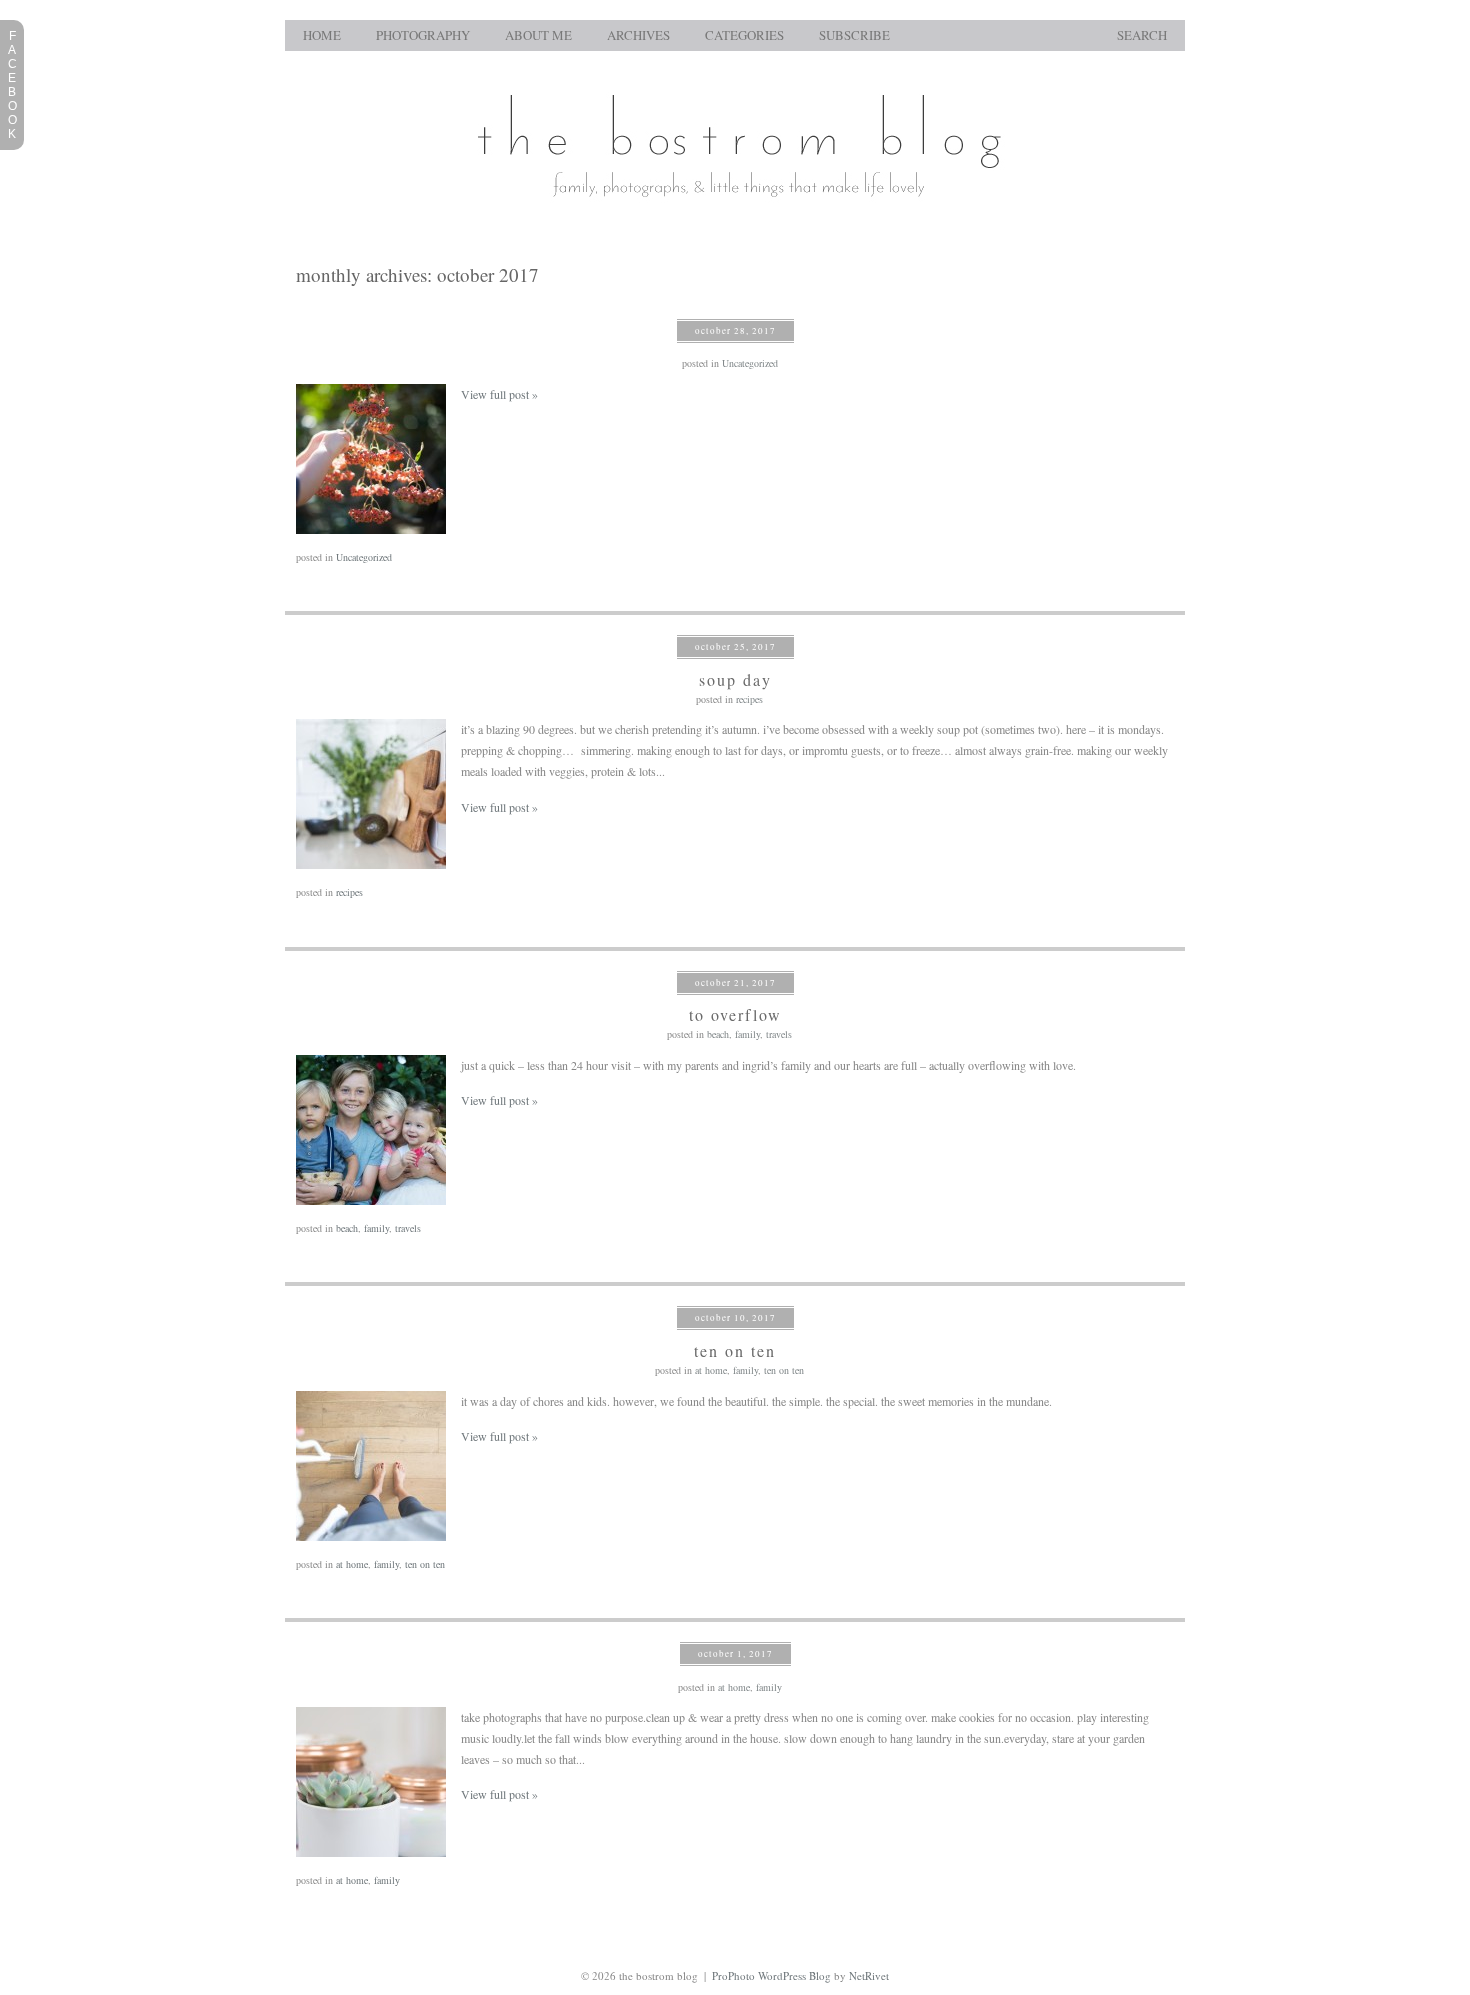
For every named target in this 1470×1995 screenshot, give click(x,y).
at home (711, 1370)
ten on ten (735, 1350)
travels (779, 1034)
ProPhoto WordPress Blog (771, 1975)
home (322, 35)
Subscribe (854, 35)
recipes (749, 699)
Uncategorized (750, 363)
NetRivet (869, 1975)
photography (423, 35)
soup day (735, 679)
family (747, 1034)
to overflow (735, 1014)
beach (718, 1034)
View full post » (499, 394)
